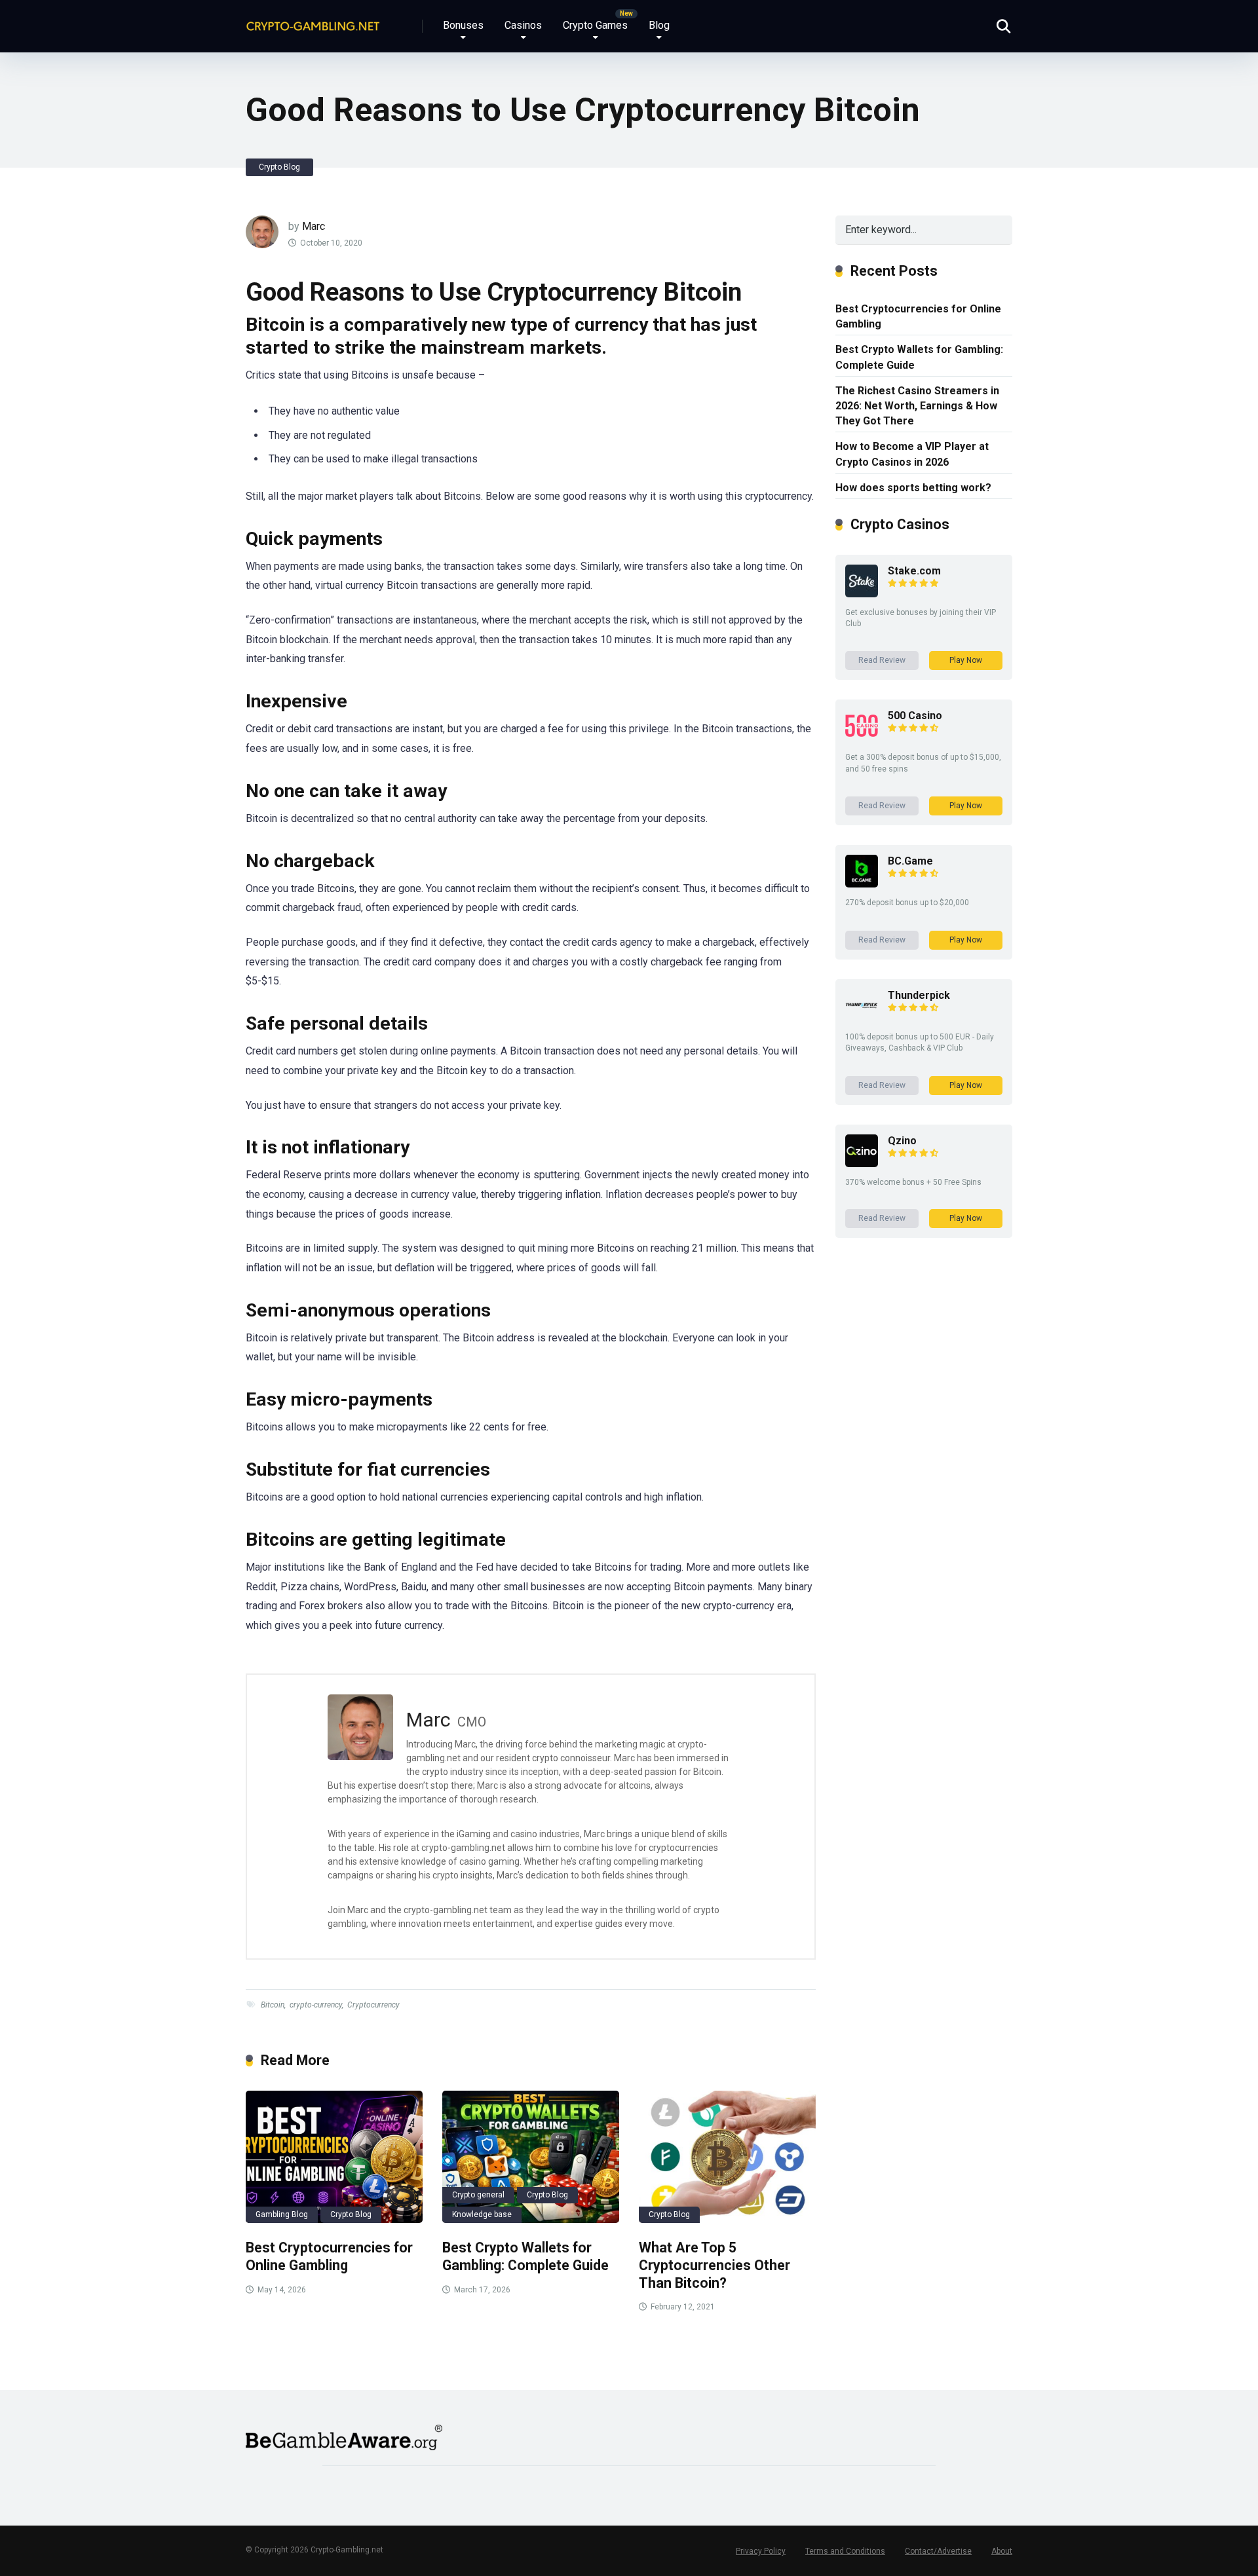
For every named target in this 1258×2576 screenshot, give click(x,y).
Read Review (882, 660)
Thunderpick (919, 995)
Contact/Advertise (938, 2551)
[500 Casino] (862, 738)
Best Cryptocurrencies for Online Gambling (329, 2256)
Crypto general (478, 2195)
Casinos (523, 25)
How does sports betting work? (913, 488)
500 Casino (915, 716)
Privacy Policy (761, 2551)
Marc (314, 226)
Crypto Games (595, 25)
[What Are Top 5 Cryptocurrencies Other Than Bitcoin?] (727, 2157)
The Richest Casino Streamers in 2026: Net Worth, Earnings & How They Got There (917, 406)
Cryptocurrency (373, 2005)
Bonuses (463, 25)
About (1002, 2551)
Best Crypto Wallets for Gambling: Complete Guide (525, 2256)
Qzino (902, 1141)
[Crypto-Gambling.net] (313, 21)
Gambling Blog (282, 2214)
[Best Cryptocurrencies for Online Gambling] (334, 2157)
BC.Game (910, 861)
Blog (659, 25)
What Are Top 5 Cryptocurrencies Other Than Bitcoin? (715, 2265)
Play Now (966, 660)
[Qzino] (862, 1164)
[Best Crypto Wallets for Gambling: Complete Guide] (531, 2157)
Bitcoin (273, 2005)
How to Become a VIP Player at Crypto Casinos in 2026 (912, 454)
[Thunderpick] (862, 1018)
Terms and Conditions (845, 2551)
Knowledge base (482, 2214)
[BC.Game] (862, 884)
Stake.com (914, 571)
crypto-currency (316, 2005)
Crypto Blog (279, 167)
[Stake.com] (862, 594)
